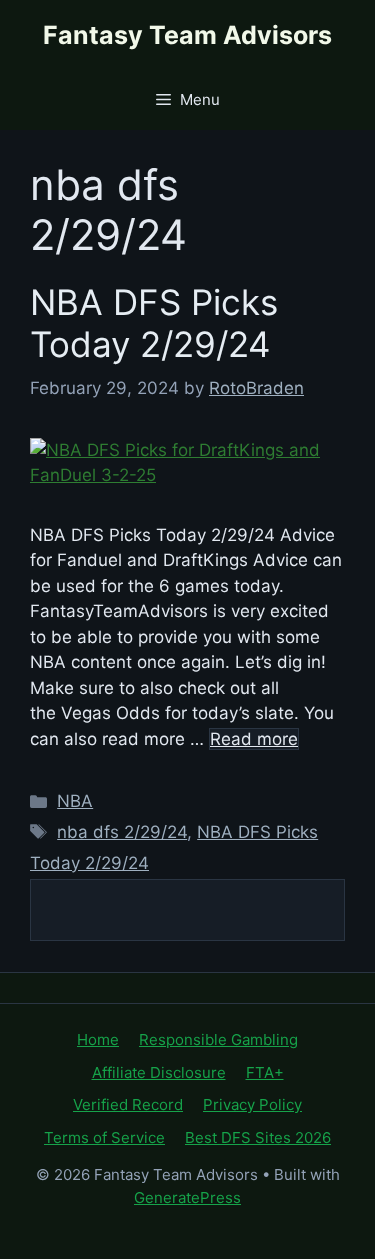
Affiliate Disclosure (159, 1072)
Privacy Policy (252, 1104)
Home (98, 1039)
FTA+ (265, 1072)
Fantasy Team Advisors (187, 35)
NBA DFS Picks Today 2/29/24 (154, 323)
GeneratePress (187, 1197)
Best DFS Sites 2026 (258, 1137)
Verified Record (128, 1104)
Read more (254, 739)
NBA (75, 801)
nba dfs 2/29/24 (122, 832)
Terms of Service (104, 1137)
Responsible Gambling (218, 1039)
